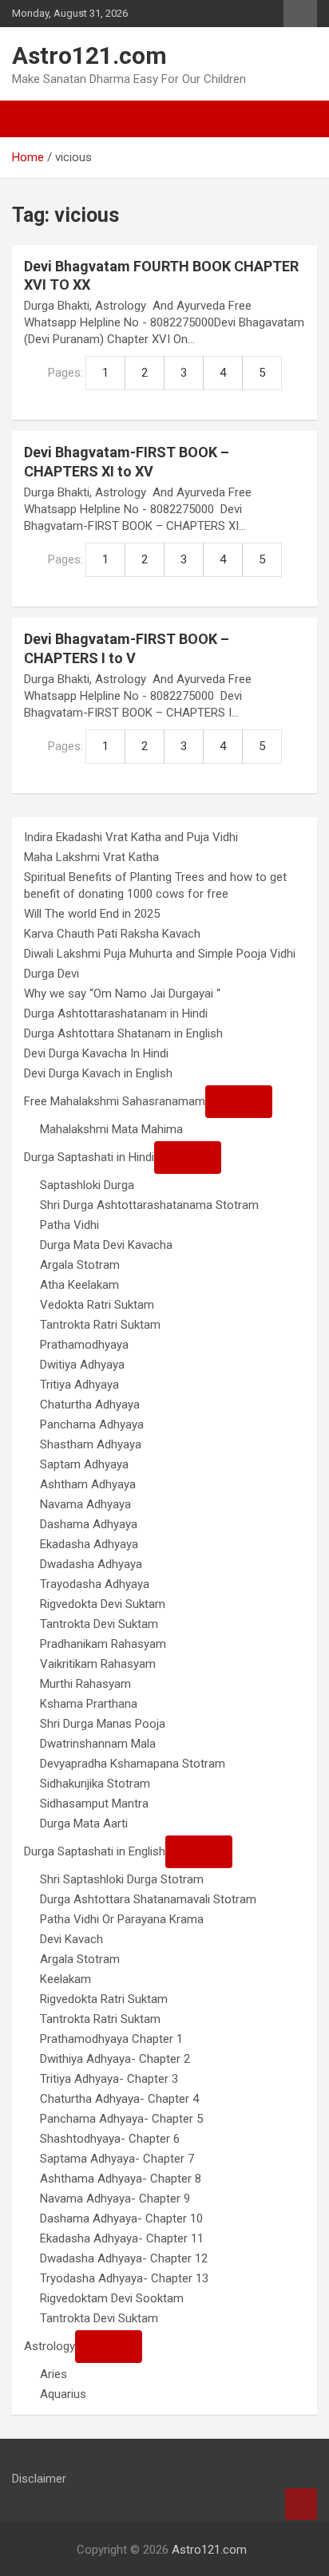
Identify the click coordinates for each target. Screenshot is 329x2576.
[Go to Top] (301, 2504)
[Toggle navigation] (32, 119)
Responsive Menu (300, 14)
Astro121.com (89, 55)
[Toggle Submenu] (239, 1102)
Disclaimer (39, 2479)
